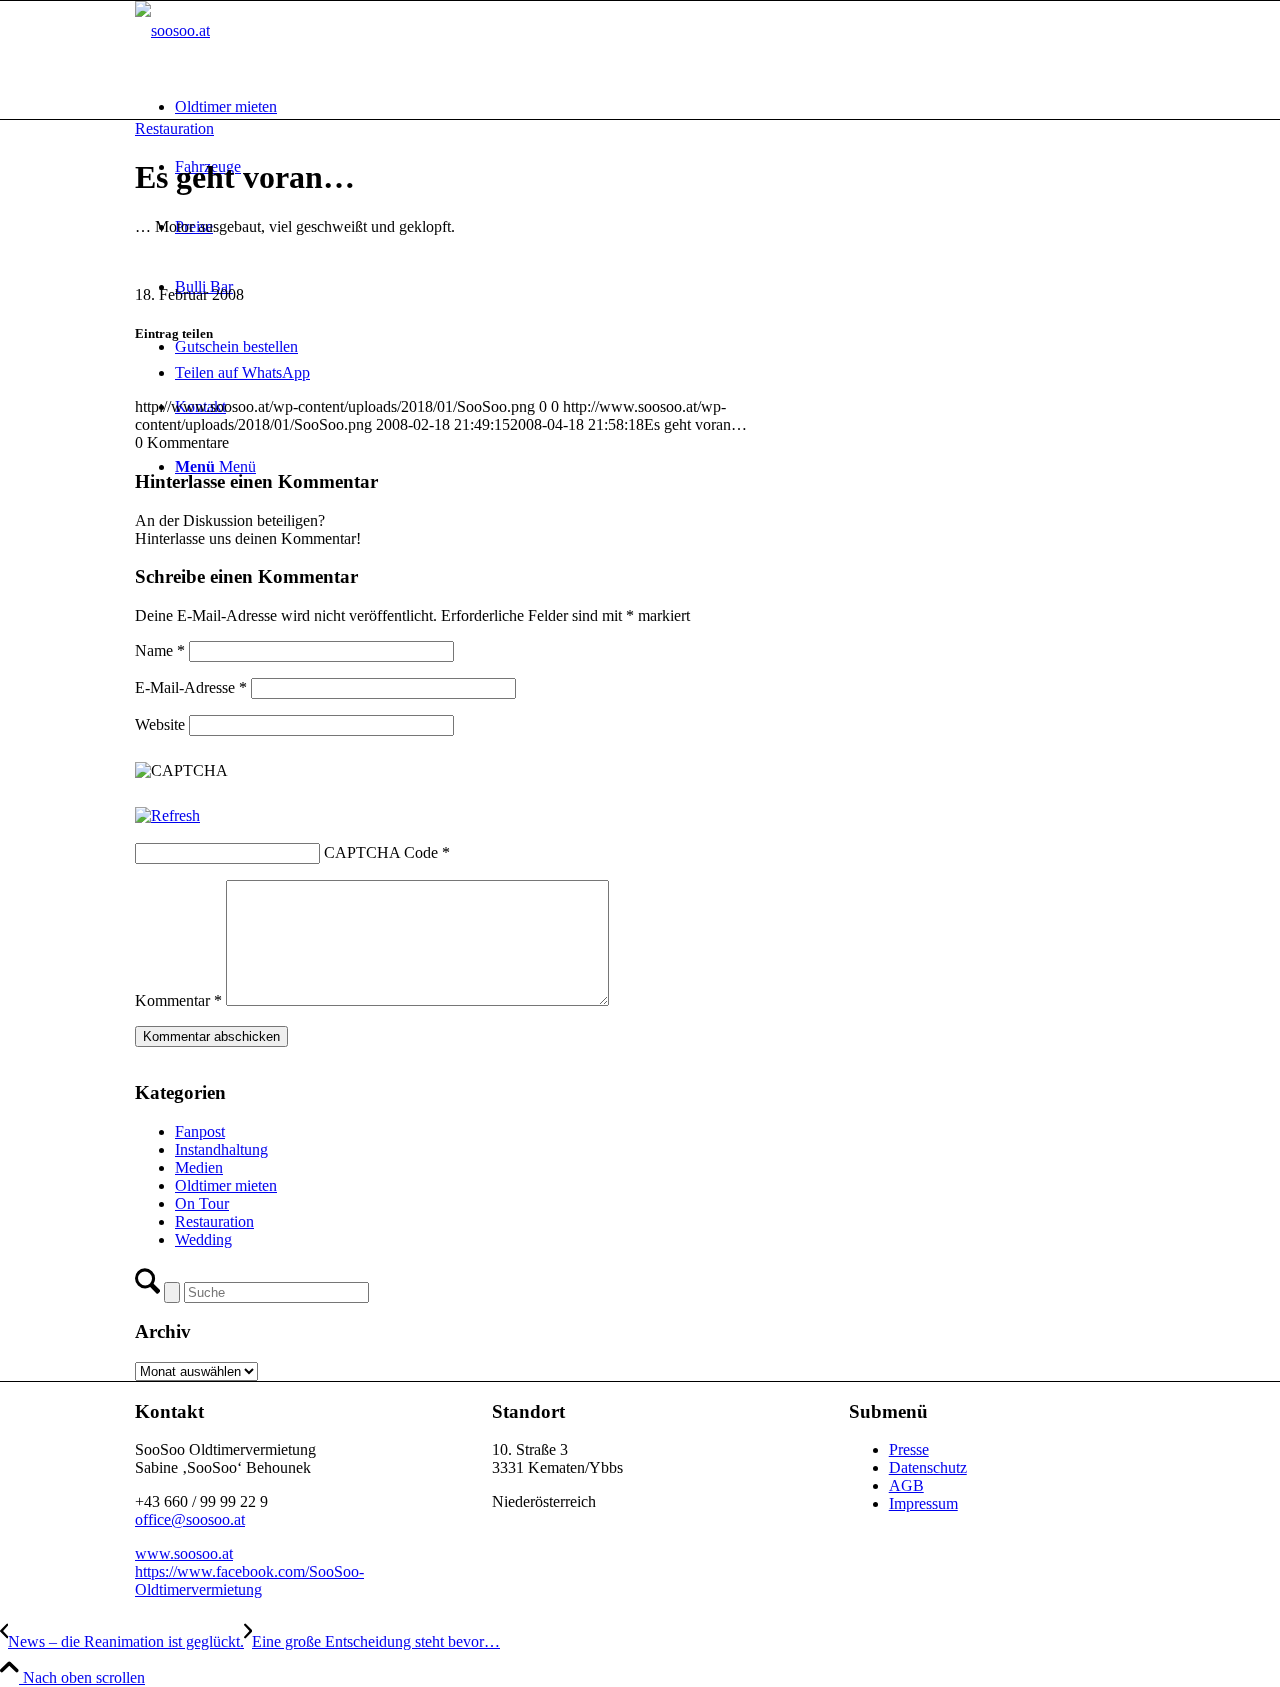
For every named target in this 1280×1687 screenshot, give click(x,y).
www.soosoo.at (184, 1553)
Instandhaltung (221, 1149)
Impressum (923, 1503)
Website (160, 724)
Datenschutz (928, 1467)
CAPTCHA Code (381, 852)
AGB (906, 1485)
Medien (199, 1167)
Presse (909, 1449)
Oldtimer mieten (226, 1185)
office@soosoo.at (190, 1519)
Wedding (203, 1239)
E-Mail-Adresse (191, 687)
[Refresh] (167, 815)
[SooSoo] (172, 30)
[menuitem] (660, 107)
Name (160, 650)
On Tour (202, 1203)
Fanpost (200, 1131)
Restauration (174, 128)
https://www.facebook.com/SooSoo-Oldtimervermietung (249, 1580)
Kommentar (178, 1000)
